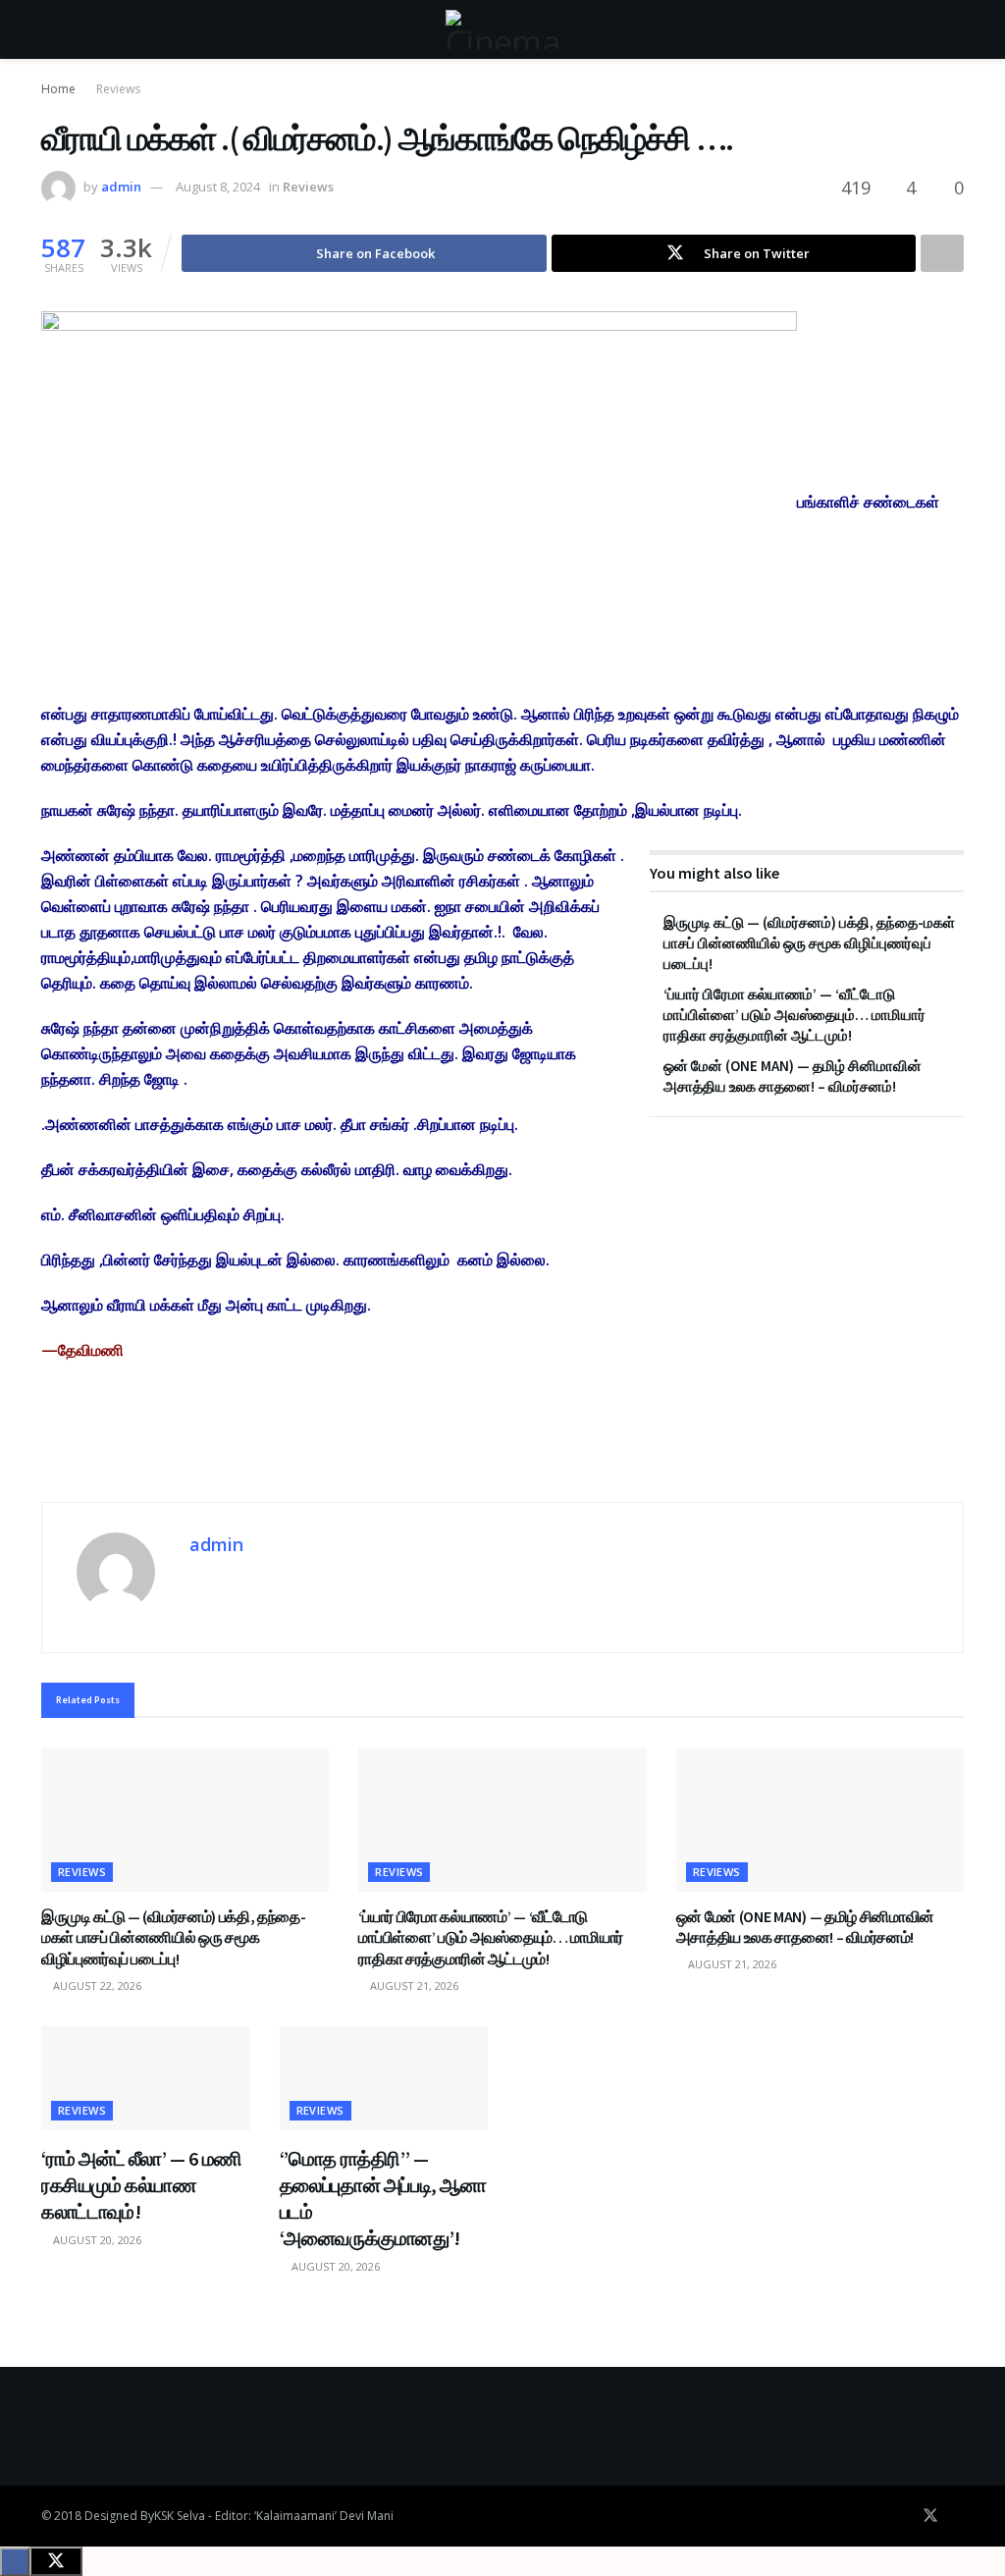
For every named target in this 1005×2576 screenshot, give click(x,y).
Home (58, 89)
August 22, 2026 (96, 1986)
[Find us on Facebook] (903, 2516)
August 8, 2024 (218, 187)
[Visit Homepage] (502, 29)
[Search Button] (955, 29)
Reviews (118, 89)
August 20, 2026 (96, 2240)
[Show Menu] (50, 29)
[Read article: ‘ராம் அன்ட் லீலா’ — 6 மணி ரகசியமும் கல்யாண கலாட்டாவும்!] (146, 2078)
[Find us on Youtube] (958, 2516)
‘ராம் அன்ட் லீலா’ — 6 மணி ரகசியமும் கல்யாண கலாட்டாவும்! (142, 2185)
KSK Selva (180, 2516)
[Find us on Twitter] (930, 2516)
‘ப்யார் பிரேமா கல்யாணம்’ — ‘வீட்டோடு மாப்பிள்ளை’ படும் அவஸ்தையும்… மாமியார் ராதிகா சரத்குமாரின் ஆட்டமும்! (794, 1015)
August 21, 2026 (413, 1986)
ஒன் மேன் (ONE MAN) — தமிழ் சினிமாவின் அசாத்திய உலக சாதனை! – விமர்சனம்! (805, 1927)
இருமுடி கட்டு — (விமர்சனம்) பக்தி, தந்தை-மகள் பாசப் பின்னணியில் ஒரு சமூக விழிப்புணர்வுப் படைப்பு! (809, 943)
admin (121, 187)
